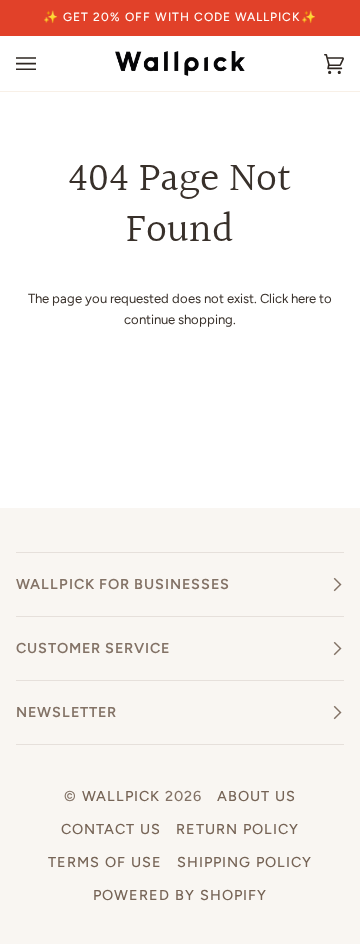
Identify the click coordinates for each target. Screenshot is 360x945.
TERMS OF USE (105, 862)
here (303, 298)
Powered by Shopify (180, 895)
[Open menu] (46, 63)
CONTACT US (111, 829)
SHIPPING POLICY (244, 862)
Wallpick (121, 796)
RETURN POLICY (237, 829)
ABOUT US (256, 796)
